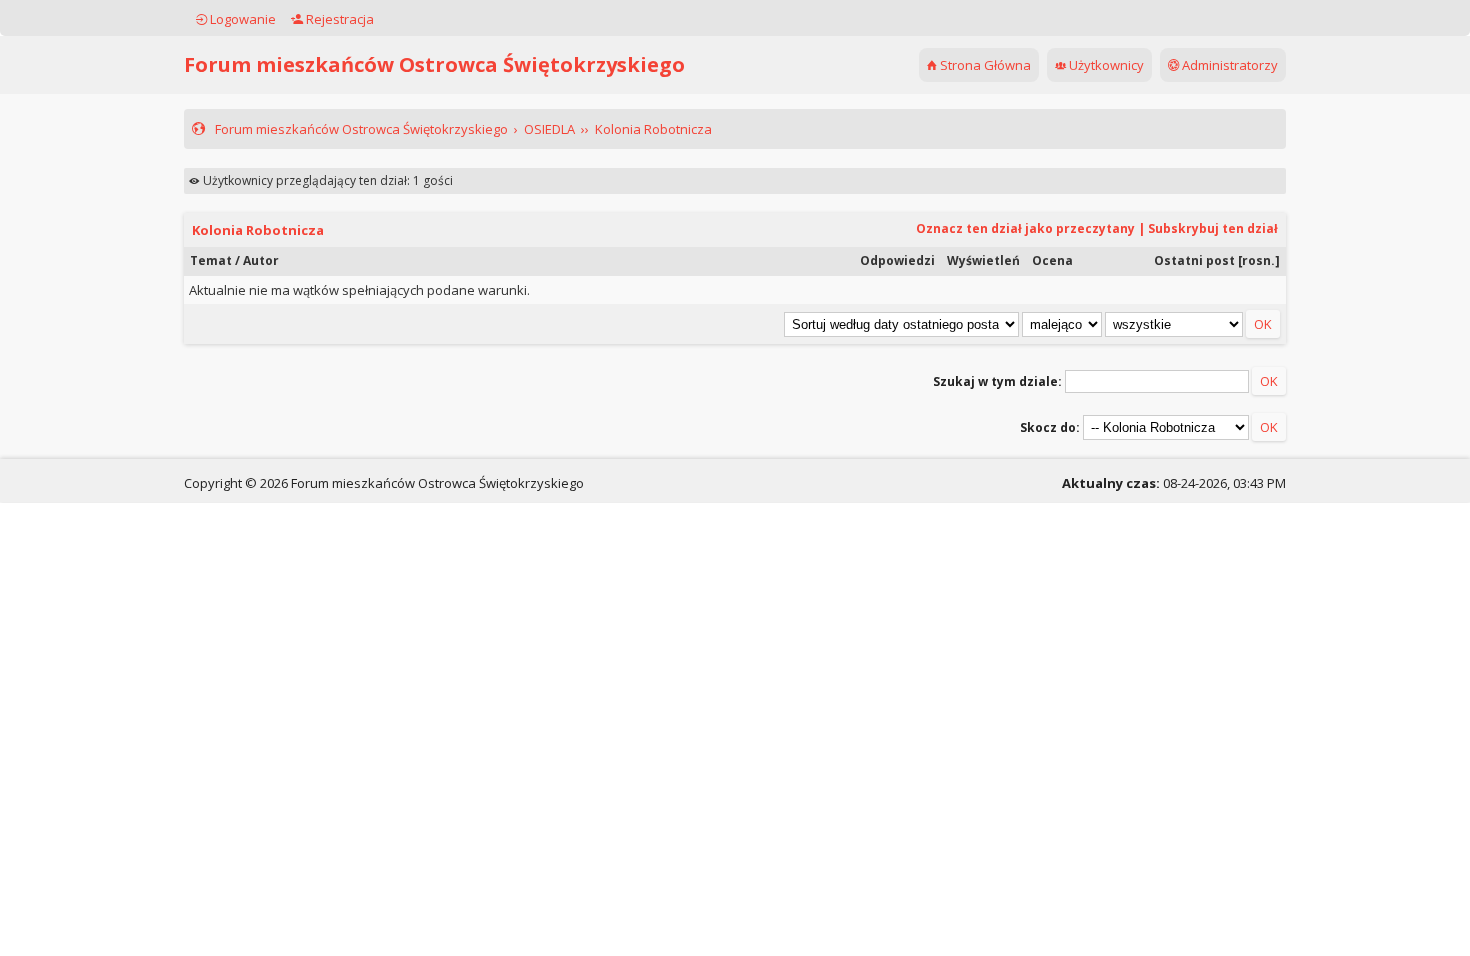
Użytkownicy (1105, 65)
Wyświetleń (983, 260)
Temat (211, 260)
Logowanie (241, 19)
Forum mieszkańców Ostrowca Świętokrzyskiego (434, 64)
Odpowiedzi (897, 260)
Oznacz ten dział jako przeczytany (1025, 228)
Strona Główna (984, 65)
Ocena (1052, 260)
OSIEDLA (549, 129)
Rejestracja (338, 19)
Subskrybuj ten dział (1213, 228)
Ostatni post (1194, 260)
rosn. (1258, 260)
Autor (261, 260)
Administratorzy (1228, 65)
